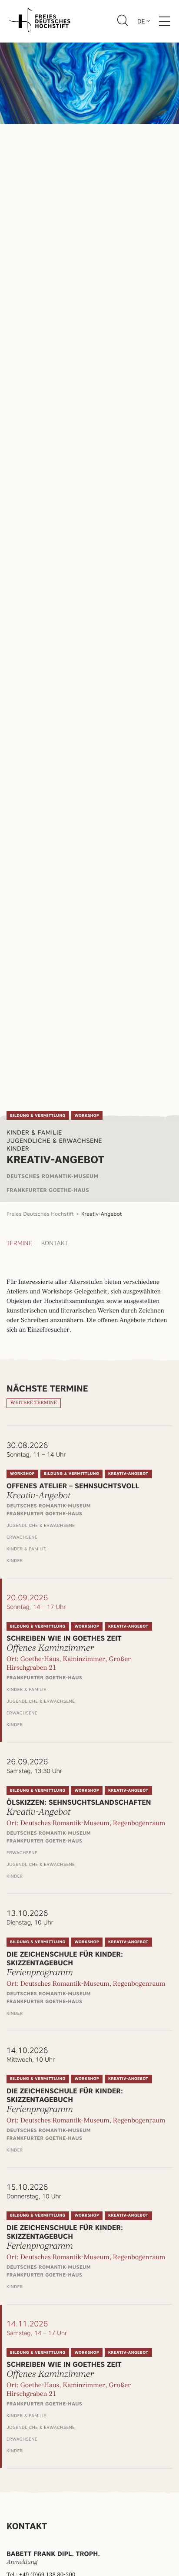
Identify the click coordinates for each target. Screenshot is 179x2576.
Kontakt (55, 1244)
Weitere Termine (34, 1403)
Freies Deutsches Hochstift (40, 1214)
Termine (19, 1244)
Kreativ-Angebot (101, 1214)
